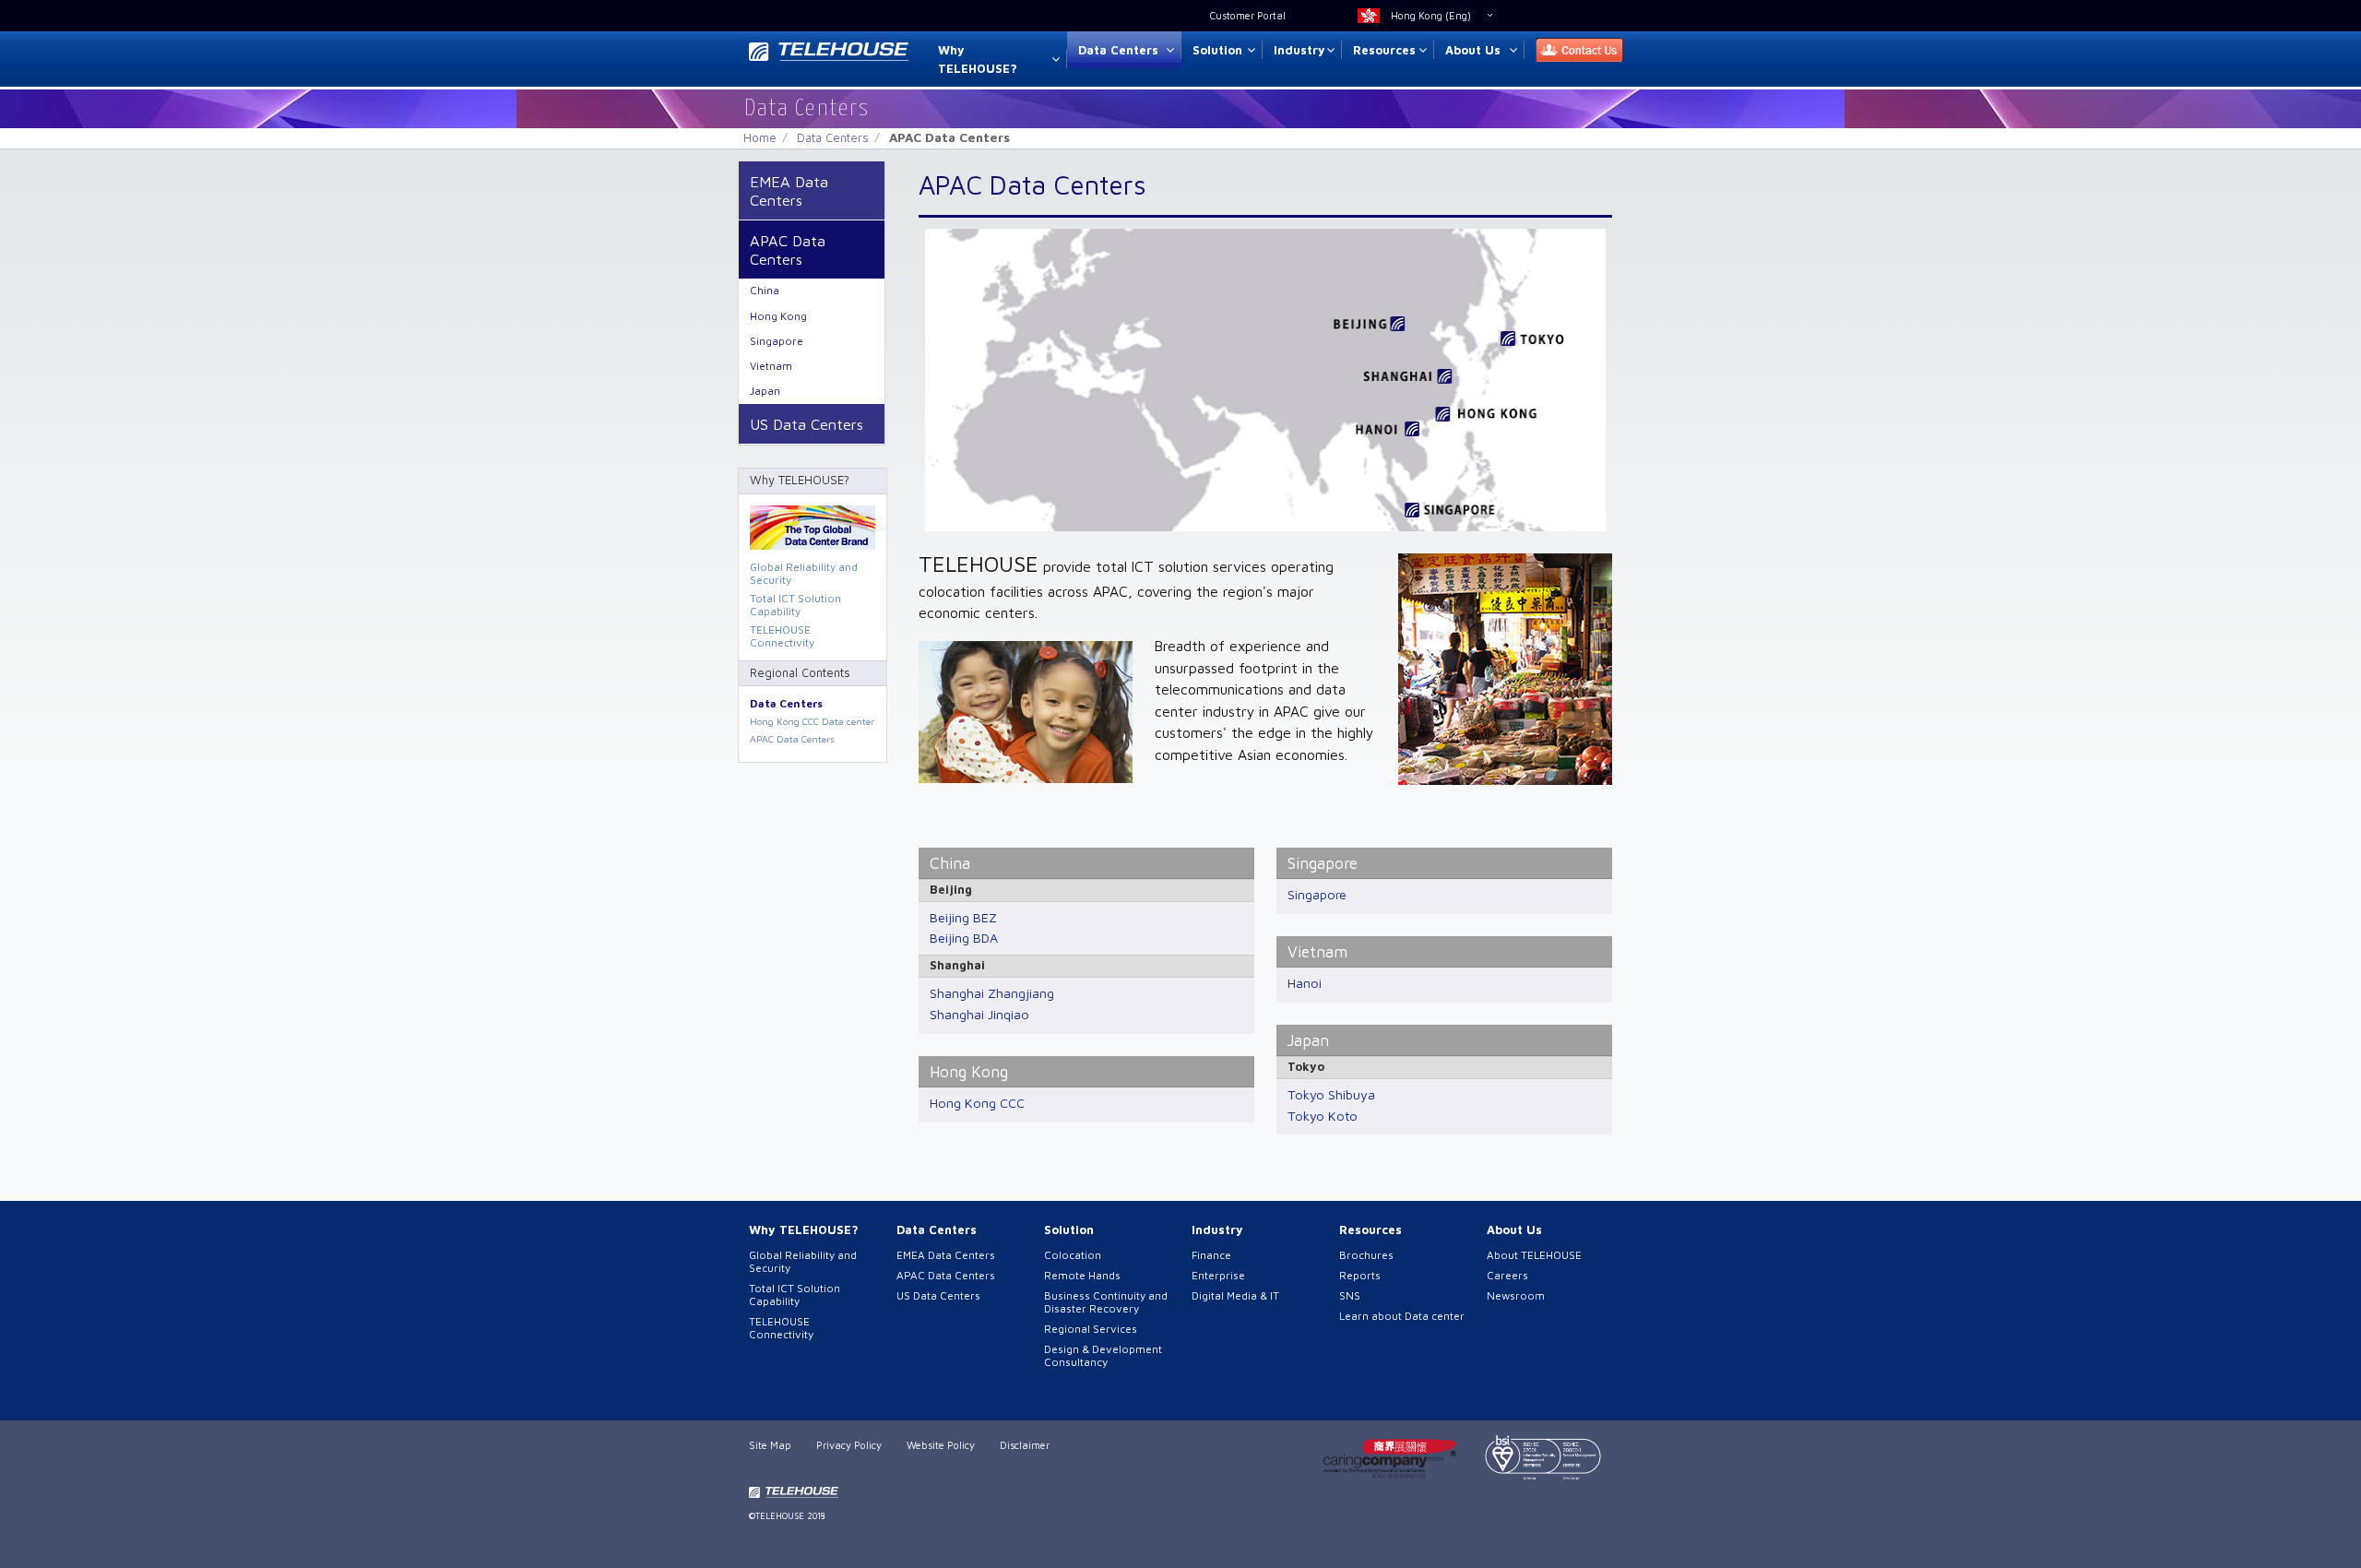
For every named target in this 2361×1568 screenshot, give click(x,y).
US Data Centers (807, 424)
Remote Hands (1082, 1275)
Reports (1360, 1275)
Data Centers (1118, 50)
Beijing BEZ (963, 917)
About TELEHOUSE (1534, 1255)
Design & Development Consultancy (1103, 1355)
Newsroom (1516, 1295)
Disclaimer (1025, 1445)
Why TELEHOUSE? (978, 59)
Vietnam (1317, 951)
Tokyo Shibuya (1331, 1094)
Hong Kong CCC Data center (812, 721)
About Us (1473, 50)
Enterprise (1218, 1275)
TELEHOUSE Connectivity (782, 636)
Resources (1384, 50)
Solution (1217, 50)
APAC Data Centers (788, 249)
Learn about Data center (1402, 1316)
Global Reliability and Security (804, 573)
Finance (1211, 1255)
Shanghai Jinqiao (979, 1014)
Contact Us (1573, 50)
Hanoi (1305, 983)
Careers (1507, 1275)
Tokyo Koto (1323, 1116)
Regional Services (1091, 1329)
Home (760, 137)
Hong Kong (969, 1071)
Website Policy (941, 1445)
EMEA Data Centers (789, 190)
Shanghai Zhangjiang (992, 993)
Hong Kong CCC (977, 1103)
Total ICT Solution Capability (795, 605)
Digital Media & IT (1235, 1295)
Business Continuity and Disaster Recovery (1106, 1302)
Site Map (770, 1445)
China (950, 863)
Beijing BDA (964, 938)
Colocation (1073, 1255)
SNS (1350, 1295)
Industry (1299, 50)
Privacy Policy (849, 1445)
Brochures (1366, 1255)
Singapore (1323, 863)
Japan (1308, 1040)
